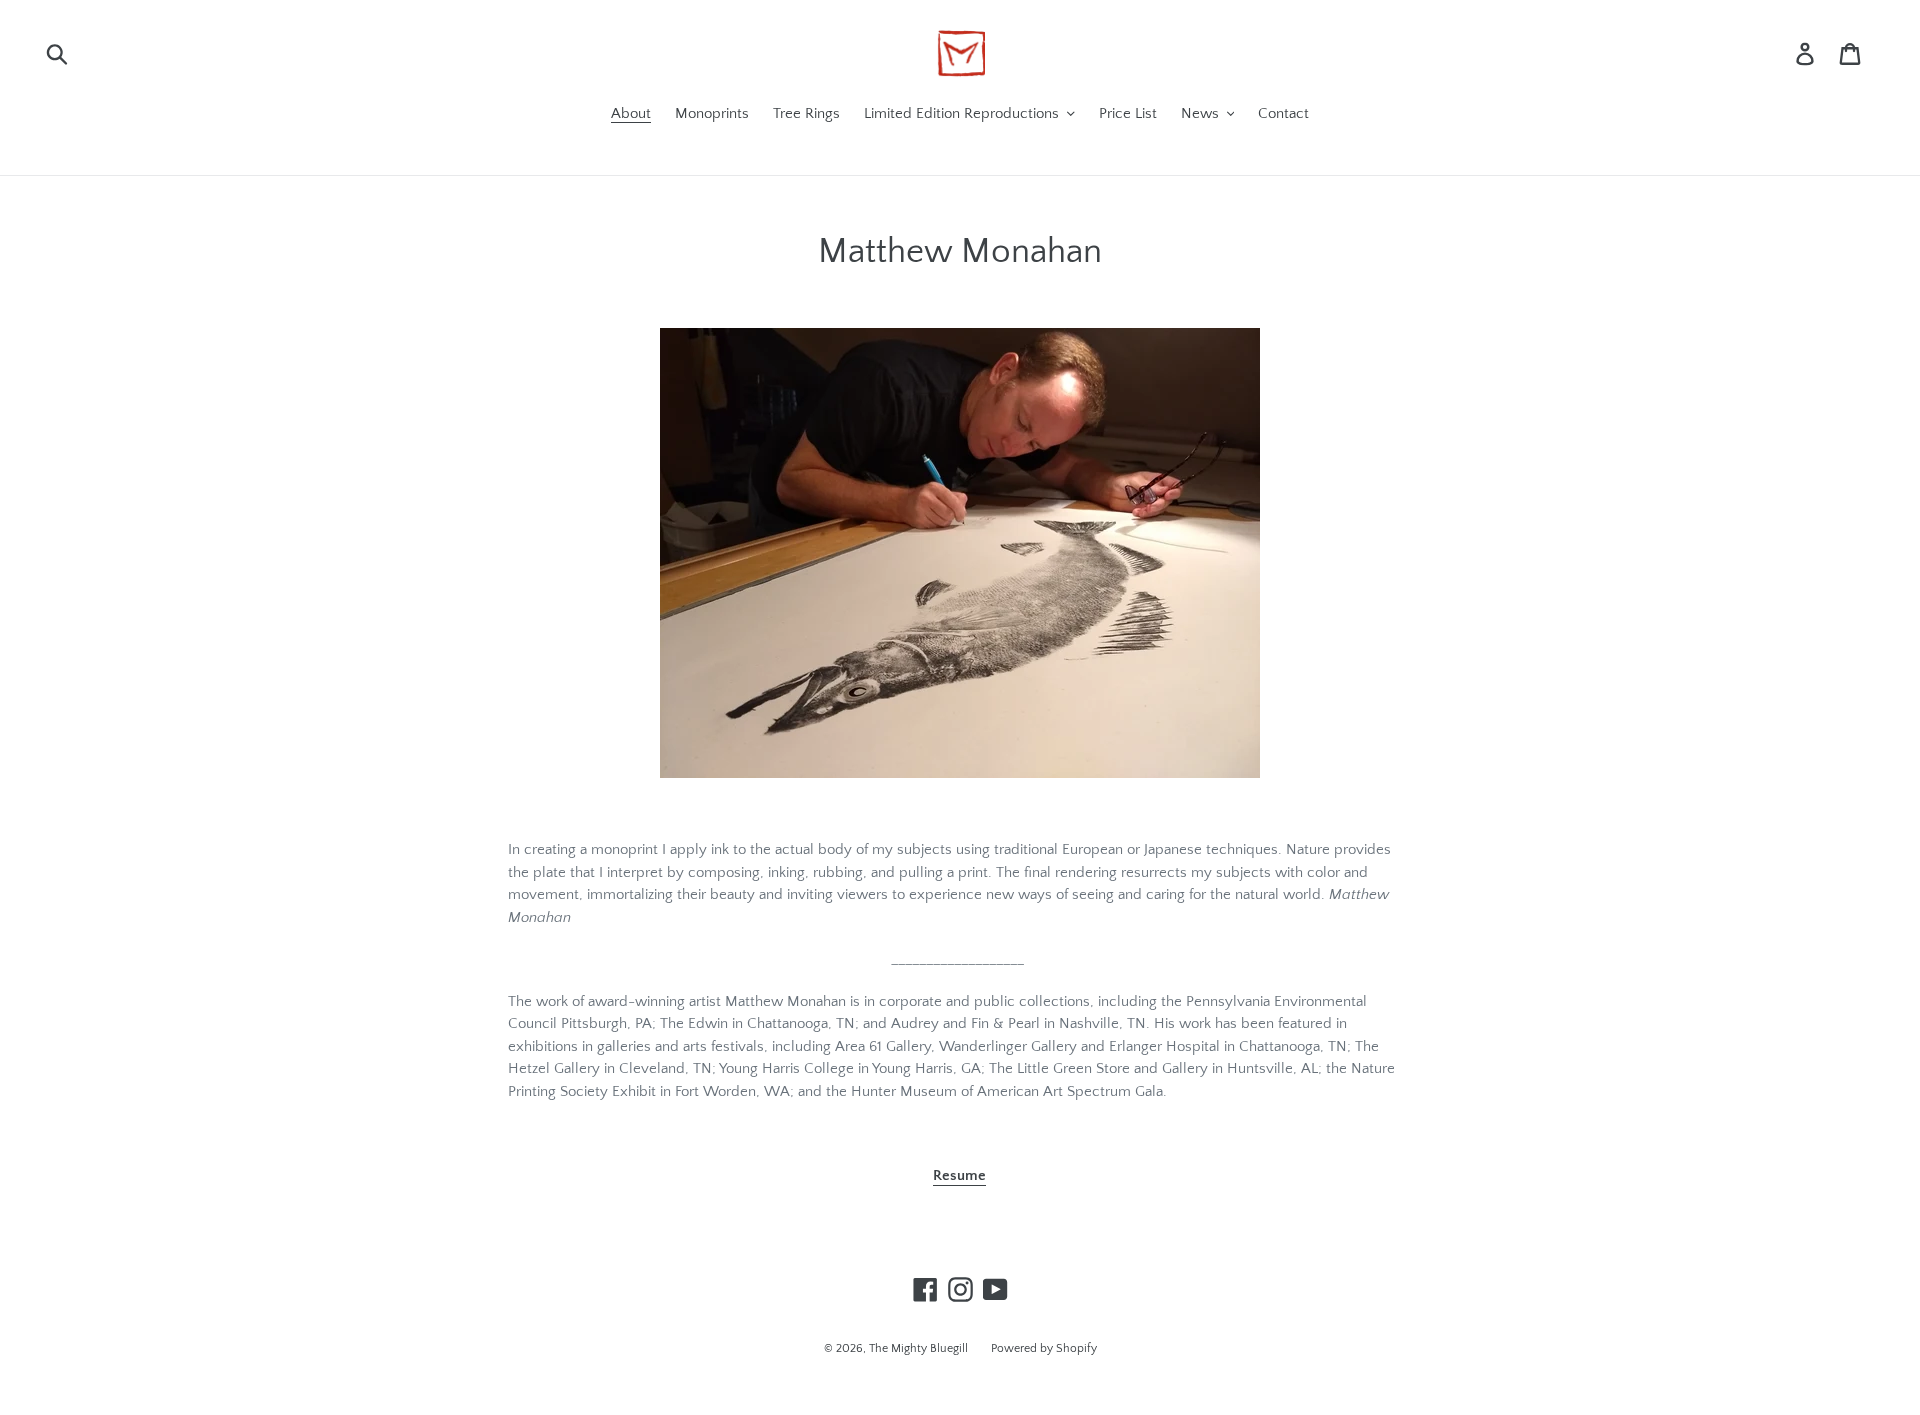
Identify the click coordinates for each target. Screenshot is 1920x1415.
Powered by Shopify (1044, 1348)
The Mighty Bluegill (920, 1348)
